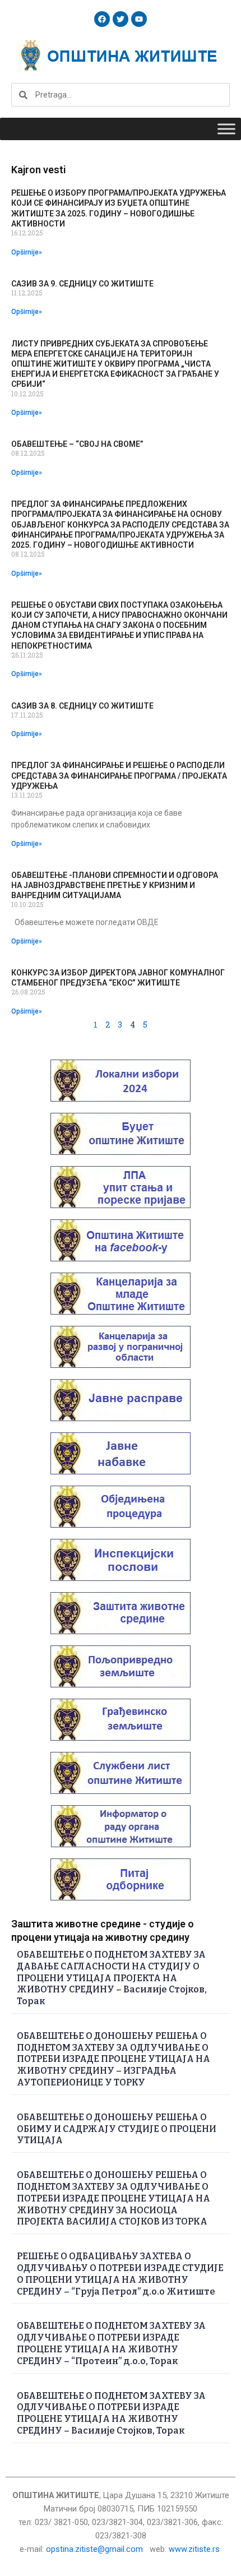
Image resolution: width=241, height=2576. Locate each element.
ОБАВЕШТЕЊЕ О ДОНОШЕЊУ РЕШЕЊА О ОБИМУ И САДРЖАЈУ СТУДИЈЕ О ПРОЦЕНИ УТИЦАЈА (117, 2129)
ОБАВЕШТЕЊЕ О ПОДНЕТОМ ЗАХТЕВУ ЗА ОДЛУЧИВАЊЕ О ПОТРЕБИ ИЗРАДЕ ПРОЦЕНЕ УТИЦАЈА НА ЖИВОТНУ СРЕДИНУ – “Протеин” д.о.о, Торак (111, 2343)
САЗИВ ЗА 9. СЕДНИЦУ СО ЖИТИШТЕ (82, 284)
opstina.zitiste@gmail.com (94, 2549)
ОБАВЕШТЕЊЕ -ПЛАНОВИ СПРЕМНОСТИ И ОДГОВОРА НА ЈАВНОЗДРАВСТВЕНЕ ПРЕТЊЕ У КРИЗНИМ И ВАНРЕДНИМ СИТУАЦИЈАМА (115, 885)
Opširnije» (27, 252)
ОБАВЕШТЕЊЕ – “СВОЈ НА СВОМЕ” (77, 444)
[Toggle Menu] (226, 129)
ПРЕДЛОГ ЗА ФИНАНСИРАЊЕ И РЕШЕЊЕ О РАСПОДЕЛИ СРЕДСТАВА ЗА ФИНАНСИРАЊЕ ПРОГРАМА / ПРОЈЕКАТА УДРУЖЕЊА (119, 775)
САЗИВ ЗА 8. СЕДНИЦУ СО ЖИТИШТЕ (82, 706)
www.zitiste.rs (195, 2549)
